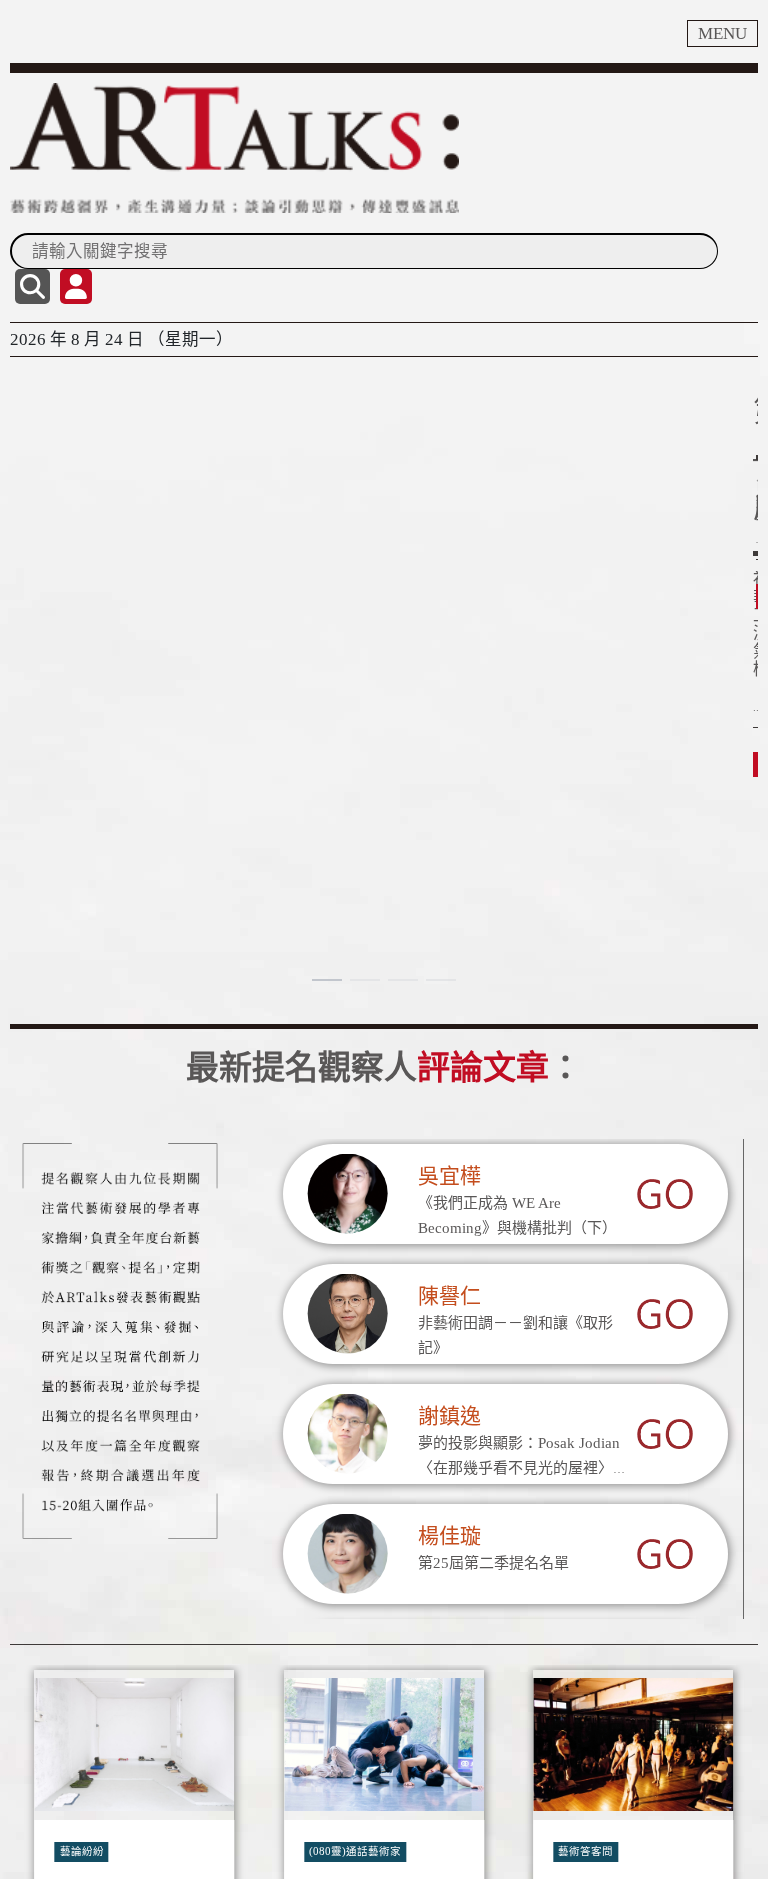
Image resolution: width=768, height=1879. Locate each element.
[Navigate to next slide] (733, 1855)
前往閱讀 (56, 537)
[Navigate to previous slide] (35, 1855)
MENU (722, 33)
